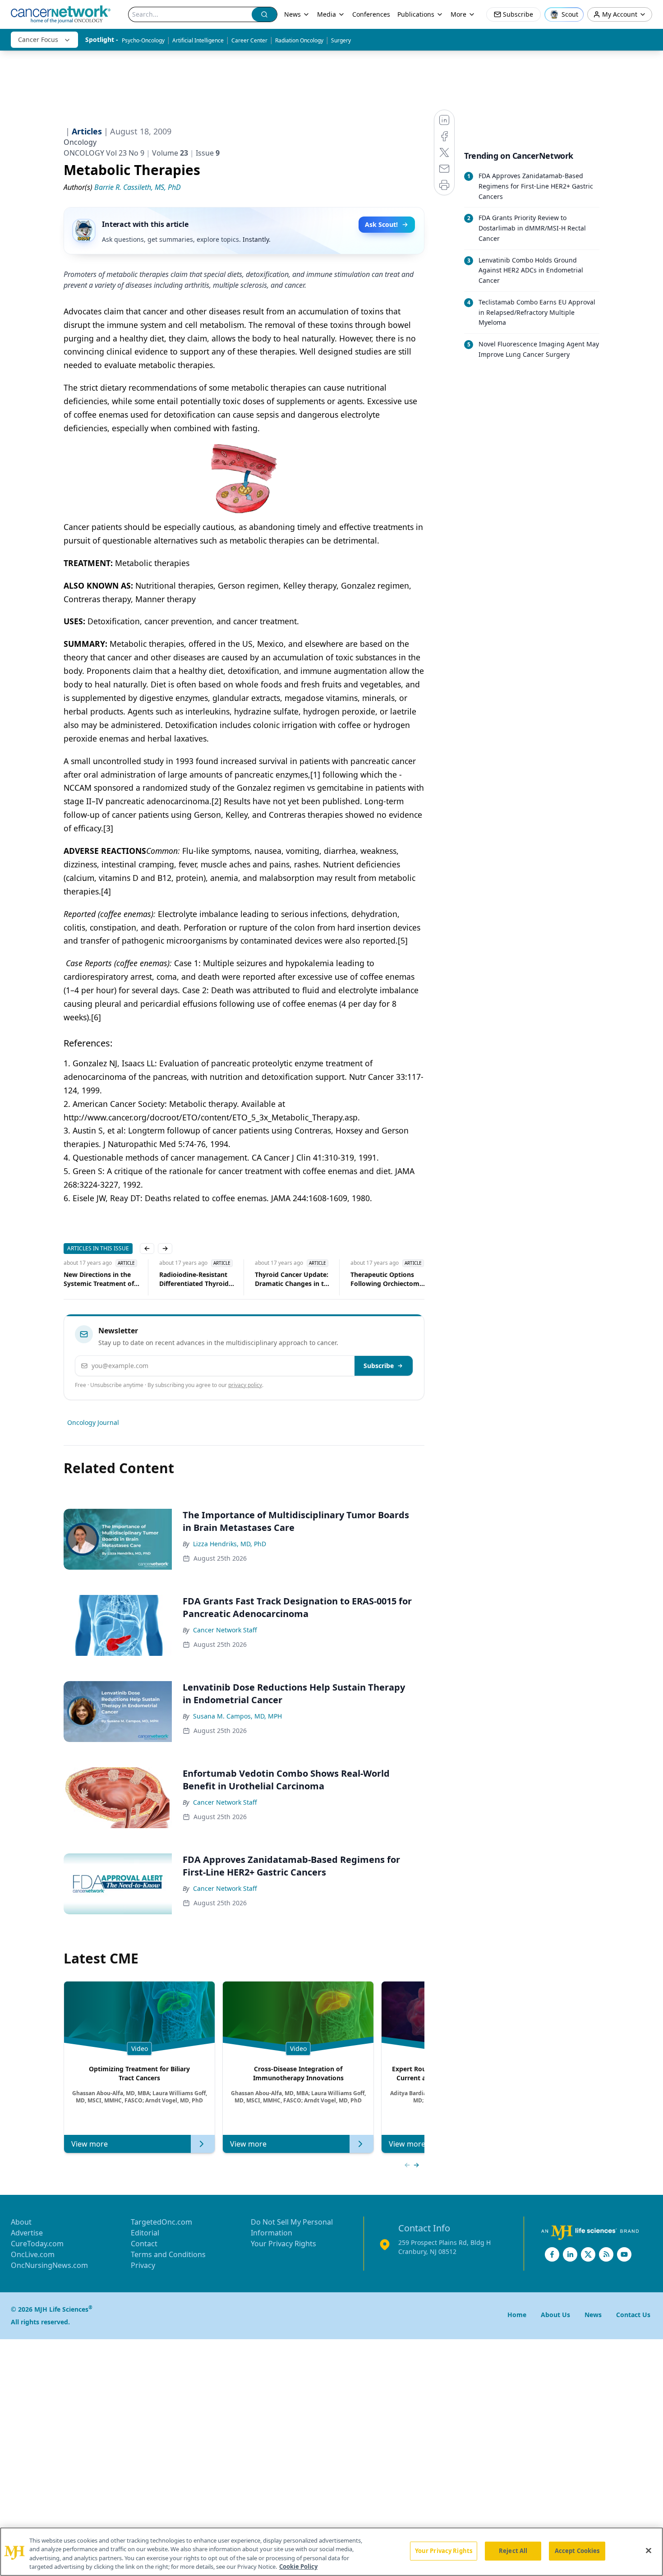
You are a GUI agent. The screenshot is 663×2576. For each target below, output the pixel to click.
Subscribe (379, 1366)
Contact (144, 2244)
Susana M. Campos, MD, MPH (237, 1716)
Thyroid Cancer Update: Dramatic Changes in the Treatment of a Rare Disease (293, 1279)
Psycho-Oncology (143, 40)
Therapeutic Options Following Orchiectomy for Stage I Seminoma (387, 1279)
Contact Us (633, 2315)
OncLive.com (33, 2254)
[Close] (649, 2550)
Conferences (371, 14)
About (21, 2222)
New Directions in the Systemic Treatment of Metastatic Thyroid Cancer (99, 1279)
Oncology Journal (93, 1422)
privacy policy (245, 1385)
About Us (555, 2315)
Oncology (80, 142)
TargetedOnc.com (161, 2222)
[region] (331, 2552)
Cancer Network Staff (225, 1630)
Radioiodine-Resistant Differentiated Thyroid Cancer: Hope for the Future (194, 1279)
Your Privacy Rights (283, 2244)
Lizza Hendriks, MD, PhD (230, 1544)
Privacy (143, 2265)
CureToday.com (37, 2244)
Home (517, 2315)
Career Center (249, 40)
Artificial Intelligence (198, 40)
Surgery (341, 40)
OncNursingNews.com (49, 2265)
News (292, 14)
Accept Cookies (577, 2551)
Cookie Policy (298, 2567)
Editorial (145, 2233)
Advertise (27, 2233)
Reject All (513, 2551)
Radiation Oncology (299, 40)
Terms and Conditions (168, 2254)
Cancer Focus (38, 39)
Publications (416, 14)
